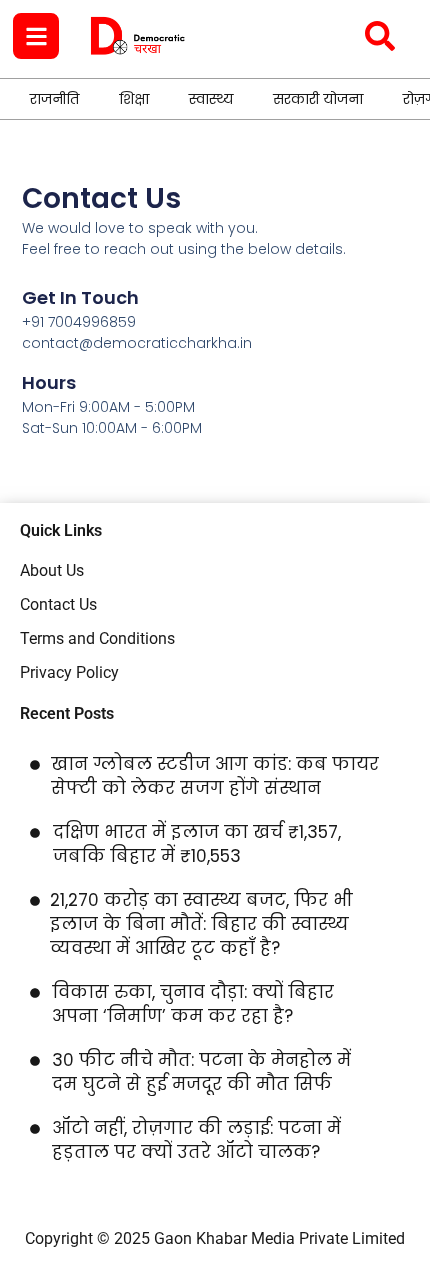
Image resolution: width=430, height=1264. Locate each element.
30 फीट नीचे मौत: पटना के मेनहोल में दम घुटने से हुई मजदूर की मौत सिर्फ (201, 1072)
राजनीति (54, 99)
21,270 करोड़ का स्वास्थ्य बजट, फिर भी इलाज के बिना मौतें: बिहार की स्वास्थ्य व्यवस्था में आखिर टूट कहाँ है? (201, 924)
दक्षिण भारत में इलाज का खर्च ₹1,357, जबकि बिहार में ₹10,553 (197, 844)
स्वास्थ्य (211, 99)
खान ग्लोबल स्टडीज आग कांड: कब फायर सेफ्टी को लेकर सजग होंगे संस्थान (215, 776)
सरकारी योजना (318, 99)
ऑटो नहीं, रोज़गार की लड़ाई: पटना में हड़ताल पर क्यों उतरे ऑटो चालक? (196, 1140)
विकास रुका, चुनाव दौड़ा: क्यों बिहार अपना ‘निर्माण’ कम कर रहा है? (193, 1004)
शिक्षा (134, 99)
